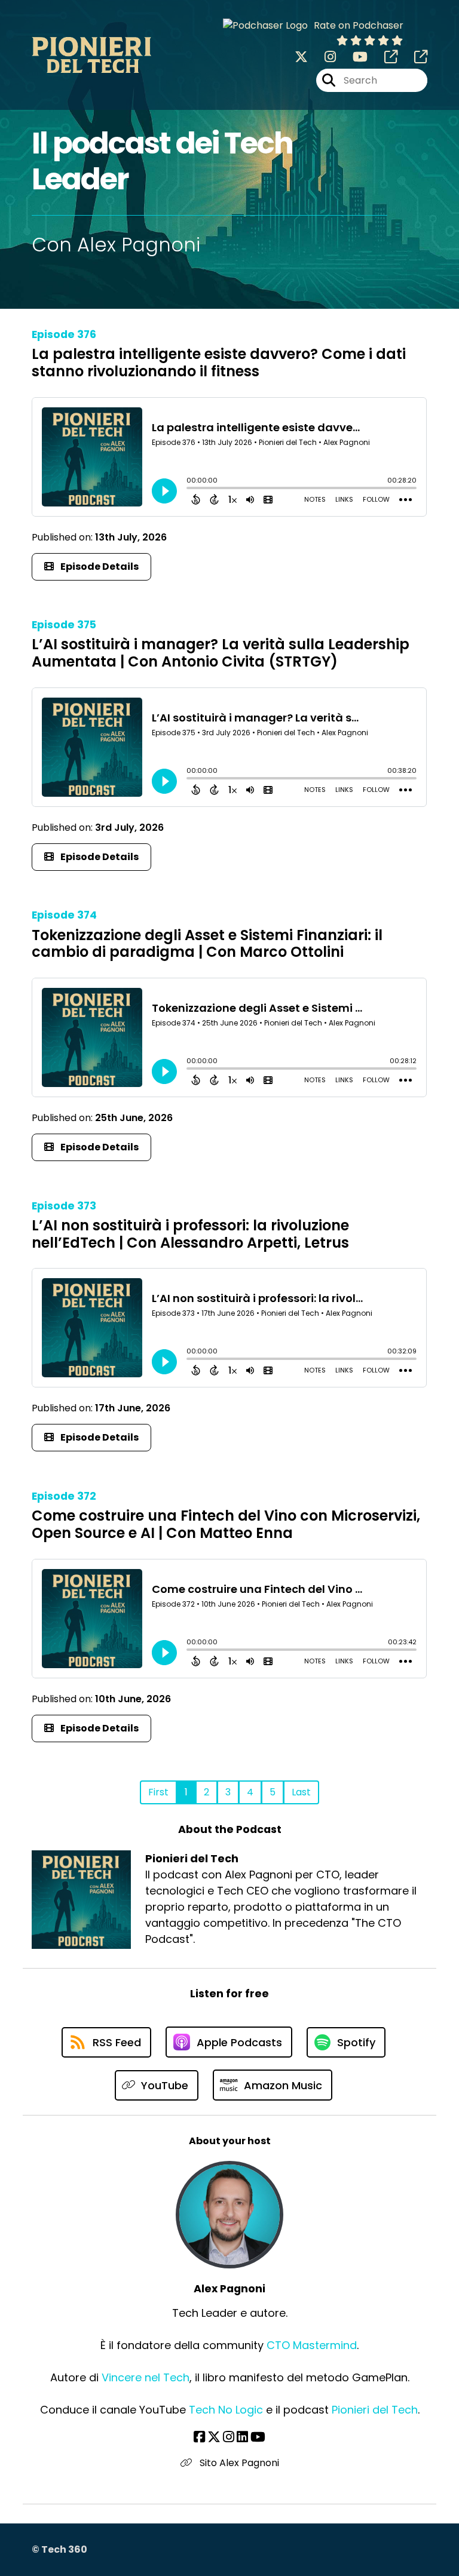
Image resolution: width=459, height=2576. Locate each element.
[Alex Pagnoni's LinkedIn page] (242, 2437)
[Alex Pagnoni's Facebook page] (199, 2437)
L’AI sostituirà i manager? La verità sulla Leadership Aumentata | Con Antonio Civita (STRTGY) (221, 653)
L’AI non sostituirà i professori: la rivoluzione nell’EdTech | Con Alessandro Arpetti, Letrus (190, 1234)
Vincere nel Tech (146, 2377)
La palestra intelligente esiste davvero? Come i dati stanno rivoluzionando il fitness (219, 363)
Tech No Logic (226, 2410)
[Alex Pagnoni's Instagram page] (229, 2437)
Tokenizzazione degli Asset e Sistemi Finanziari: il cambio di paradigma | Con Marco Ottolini (207, 944)
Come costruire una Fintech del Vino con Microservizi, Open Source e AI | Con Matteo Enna (226, 1524)
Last (301, 1792)
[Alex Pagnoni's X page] (214, 2437)
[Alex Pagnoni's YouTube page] (258, 2437)
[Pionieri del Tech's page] (384, 57)
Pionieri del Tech (375, 2410)
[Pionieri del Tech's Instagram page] (323, 57)
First (158, 1792)
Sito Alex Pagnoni (238, 2463)
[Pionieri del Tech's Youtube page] (353, 57)
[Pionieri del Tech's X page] (301, 57)
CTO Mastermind (312, 2345)
